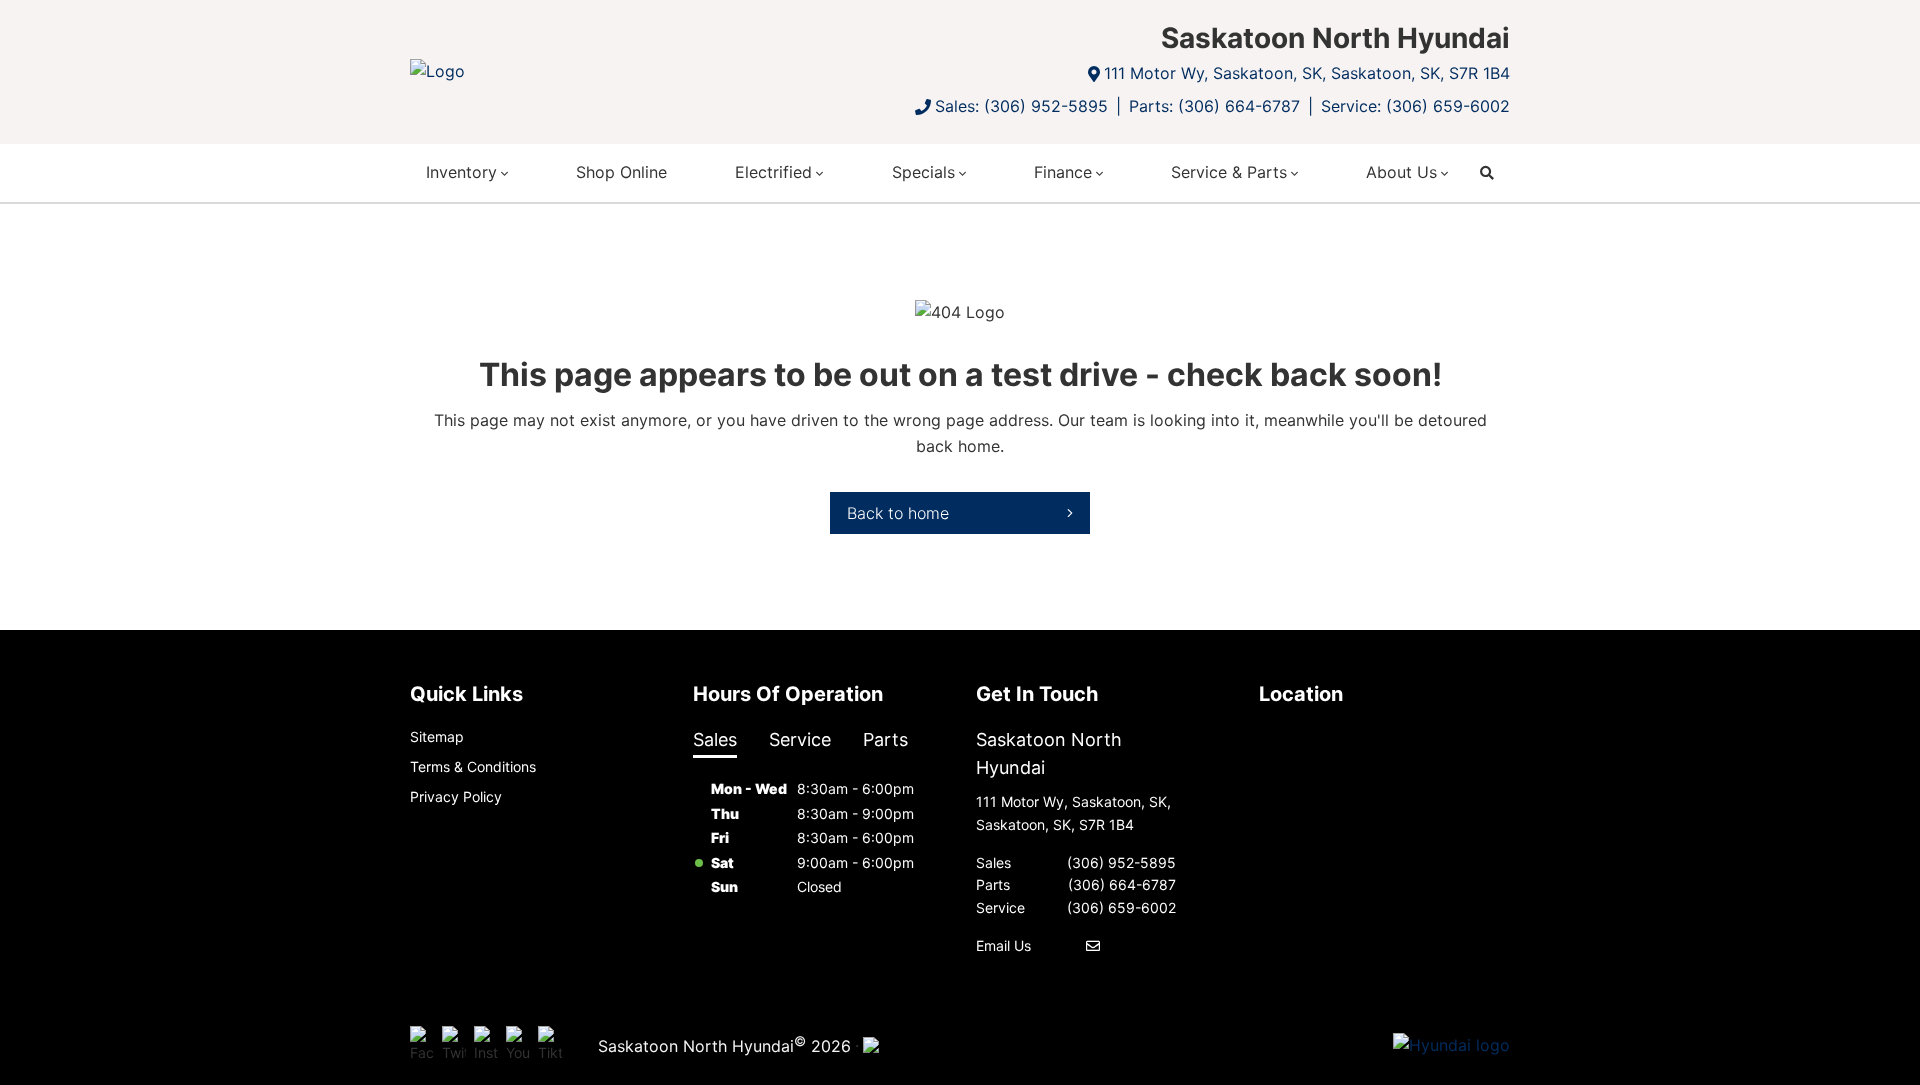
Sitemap (437, 736)
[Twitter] (454, 1045)
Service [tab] (800, 739)
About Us (1401, 172)
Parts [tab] (885, 739)
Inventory (461, 172)
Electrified (773, 172)
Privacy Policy (456, 796)
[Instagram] (486, 1045)
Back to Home (898, 513)
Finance (1063, 172)
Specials (923, 172)
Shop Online (621, 172)
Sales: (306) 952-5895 (1021, 106)
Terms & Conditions (473, 766)
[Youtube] (518, 1045)
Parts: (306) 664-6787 (1214, 106)
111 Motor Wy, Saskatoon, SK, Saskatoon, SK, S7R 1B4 (1307, 73)
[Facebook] (422, 1045)
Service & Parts (1229, 172)
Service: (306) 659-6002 (1415, 106)
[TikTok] (550, 1045)
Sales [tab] (715, 739)
